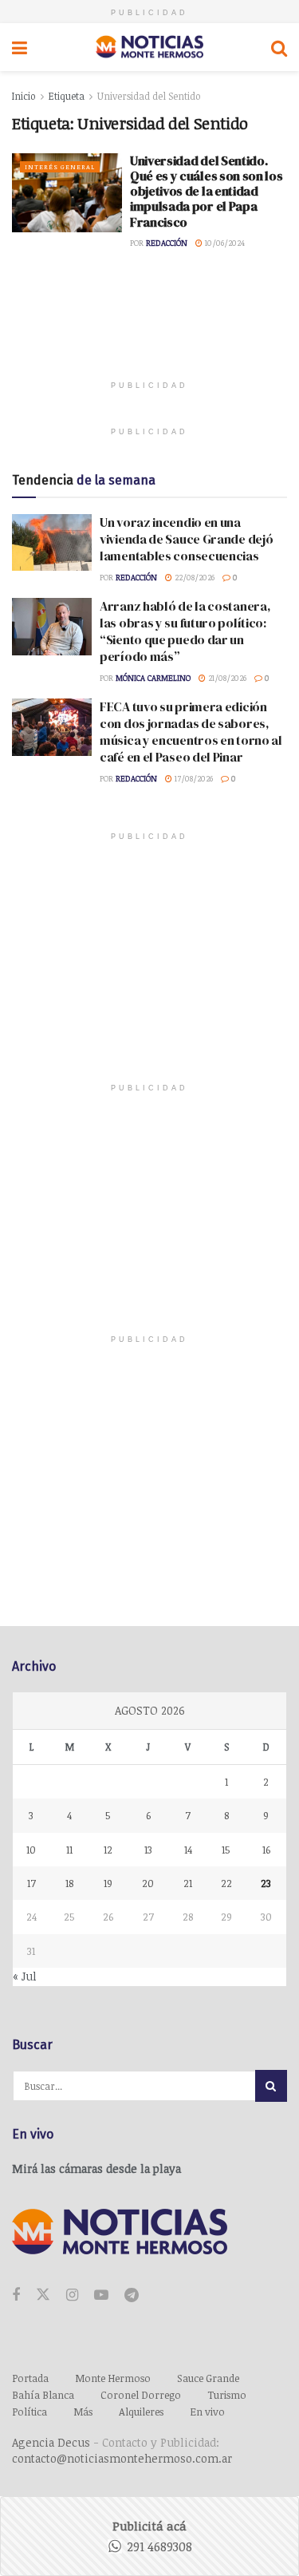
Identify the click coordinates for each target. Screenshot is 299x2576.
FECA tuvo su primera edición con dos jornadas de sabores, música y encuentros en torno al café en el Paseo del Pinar (191, 732)
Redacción (167, 243)
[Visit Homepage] (149, 47)
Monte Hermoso (113, 2378)
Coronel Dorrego (141, 2395)
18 (69, 1883)
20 (148, 1883)
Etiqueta (67, 96)
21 (188, 1883)
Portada (30, 2378)
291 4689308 (159, 2546)
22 (226, 1883)
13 (148, 1850)
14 (188, 1850)
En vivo (207, 2412)
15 (226, 1850)
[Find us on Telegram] (132, 2295)
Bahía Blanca (43, 2395)
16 (266, 1850)
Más (83, 2412)
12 (108, 1850)
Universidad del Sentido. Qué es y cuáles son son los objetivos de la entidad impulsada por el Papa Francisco (206, 191)
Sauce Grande (208, 2378)
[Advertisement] (150, 327)
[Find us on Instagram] (72, 2295)
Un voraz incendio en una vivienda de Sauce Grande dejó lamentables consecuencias (186, 539)
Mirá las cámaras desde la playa (96, 2168)
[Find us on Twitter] (43, 2295)
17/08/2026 (193, 778)
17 (31, 1883)
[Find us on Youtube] (101, 2295)
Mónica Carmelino (153, 678)
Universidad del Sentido (149, 96)
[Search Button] (279, 47)
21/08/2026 (226, 678)
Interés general (60, 166)
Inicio (24, 96)
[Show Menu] (20, 47)
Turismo (227, 2395)
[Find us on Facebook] (16, 2295)
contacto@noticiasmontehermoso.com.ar (122, 2458)
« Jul (25, 1976)
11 (69, 1850)
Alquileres (141, 2412)
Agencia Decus (51, 2442)
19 (108, 1883)
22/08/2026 (193, 577)
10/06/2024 (224, 243)
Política (30, 2412)
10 (31, 1850)
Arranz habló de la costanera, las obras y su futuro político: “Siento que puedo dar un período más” (185, 631)
